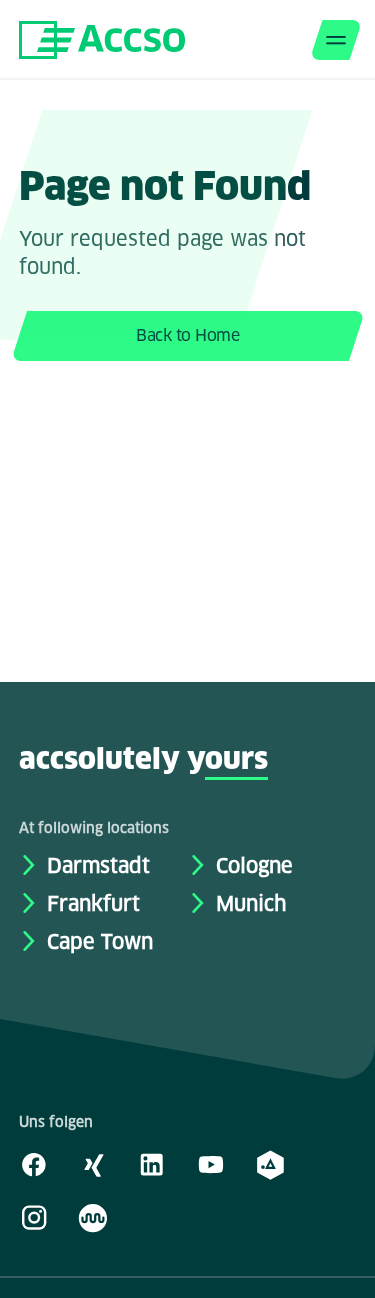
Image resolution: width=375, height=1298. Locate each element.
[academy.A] (270, 1164)
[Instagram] (34, 1217)
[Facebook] (34, 1164)
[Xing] (93, 1164)
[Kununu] (93, 1217)
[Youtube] (211, 1164)
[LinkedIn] (152, 1164)
